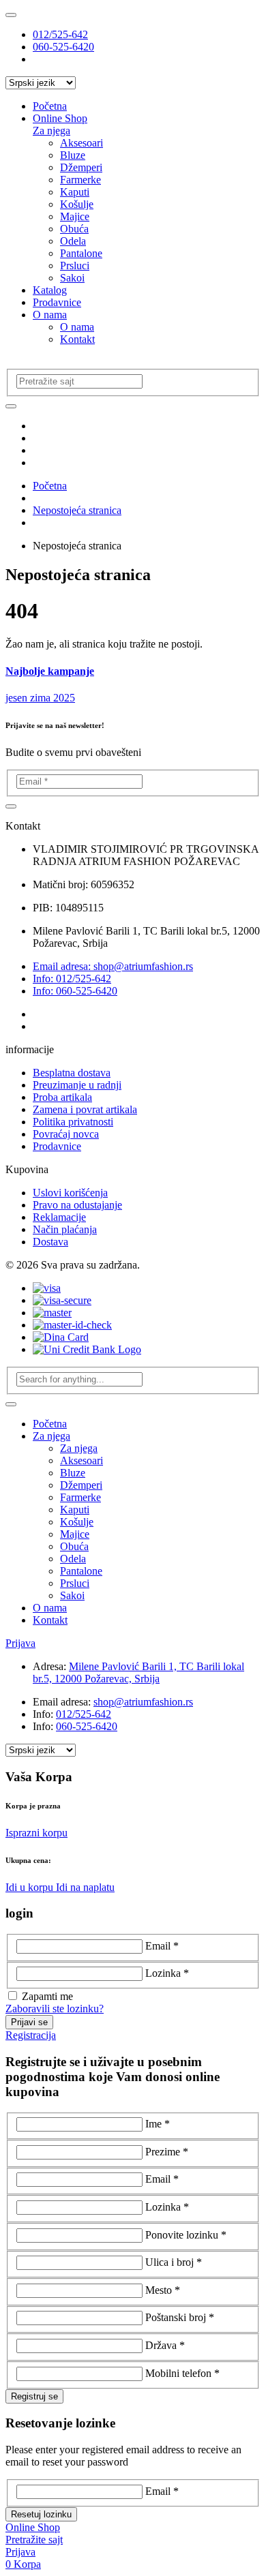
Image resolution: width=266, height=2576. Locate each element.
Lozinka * (167, 1973)
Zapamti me (47, 1996)
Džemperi (81, 167)
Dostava (50, 1242)
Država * (165, 2345)
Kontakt (77, 339)
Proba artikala (62, 1097)
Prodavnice (57, 302)
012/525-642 (60, 34)
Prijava (20, 1643)
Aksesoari (82, 143)
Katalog (50, 290)
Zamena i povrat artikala (85, 1109)
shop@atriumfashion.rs (143, 1702)
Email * (162, 1946)
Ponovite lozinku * (186, 2235)
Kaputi (75, 192)
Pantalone (81, 253)
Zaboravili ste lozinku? (55, 2009)
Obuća (74, 229)
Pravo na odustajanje (77, 1205)
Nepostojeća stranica (77, 510)
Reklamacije (59, 1217)
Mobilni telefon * (182, 2373)
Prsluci (75, 266)
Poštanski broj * (180, 2317)
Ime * (158, 2124)
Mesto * (163, 2290)
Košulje (77, 204)
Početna (50, 106)
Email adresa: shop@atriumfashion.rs (113, 966)
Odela (73, 241)
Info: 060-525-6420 (75, 991)
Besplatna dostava (72, 1073)
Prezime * (167, 2152)
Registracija (31, 2035)
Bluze (73, 155)
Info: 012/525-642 (72, 979)
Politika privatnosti (73, 1122)
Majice (75, 216)
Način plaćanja (65, 1229)
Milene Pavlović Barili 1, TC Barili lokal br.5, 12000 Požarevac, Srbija (138, 1672)
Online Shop (60, 118)
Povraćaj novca (66, 1134)
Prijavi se (29, 2022)
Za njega (51, 131)
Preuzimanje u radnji (77, 1085)
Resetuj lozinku (41, 2514)
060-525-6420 (63, 47)
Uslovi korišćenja (70, 1193)
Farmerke (80, 180)
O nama (50, 315)
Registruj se (34, 2396)
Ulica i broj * (174, 2262)
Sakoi (72, 278)
